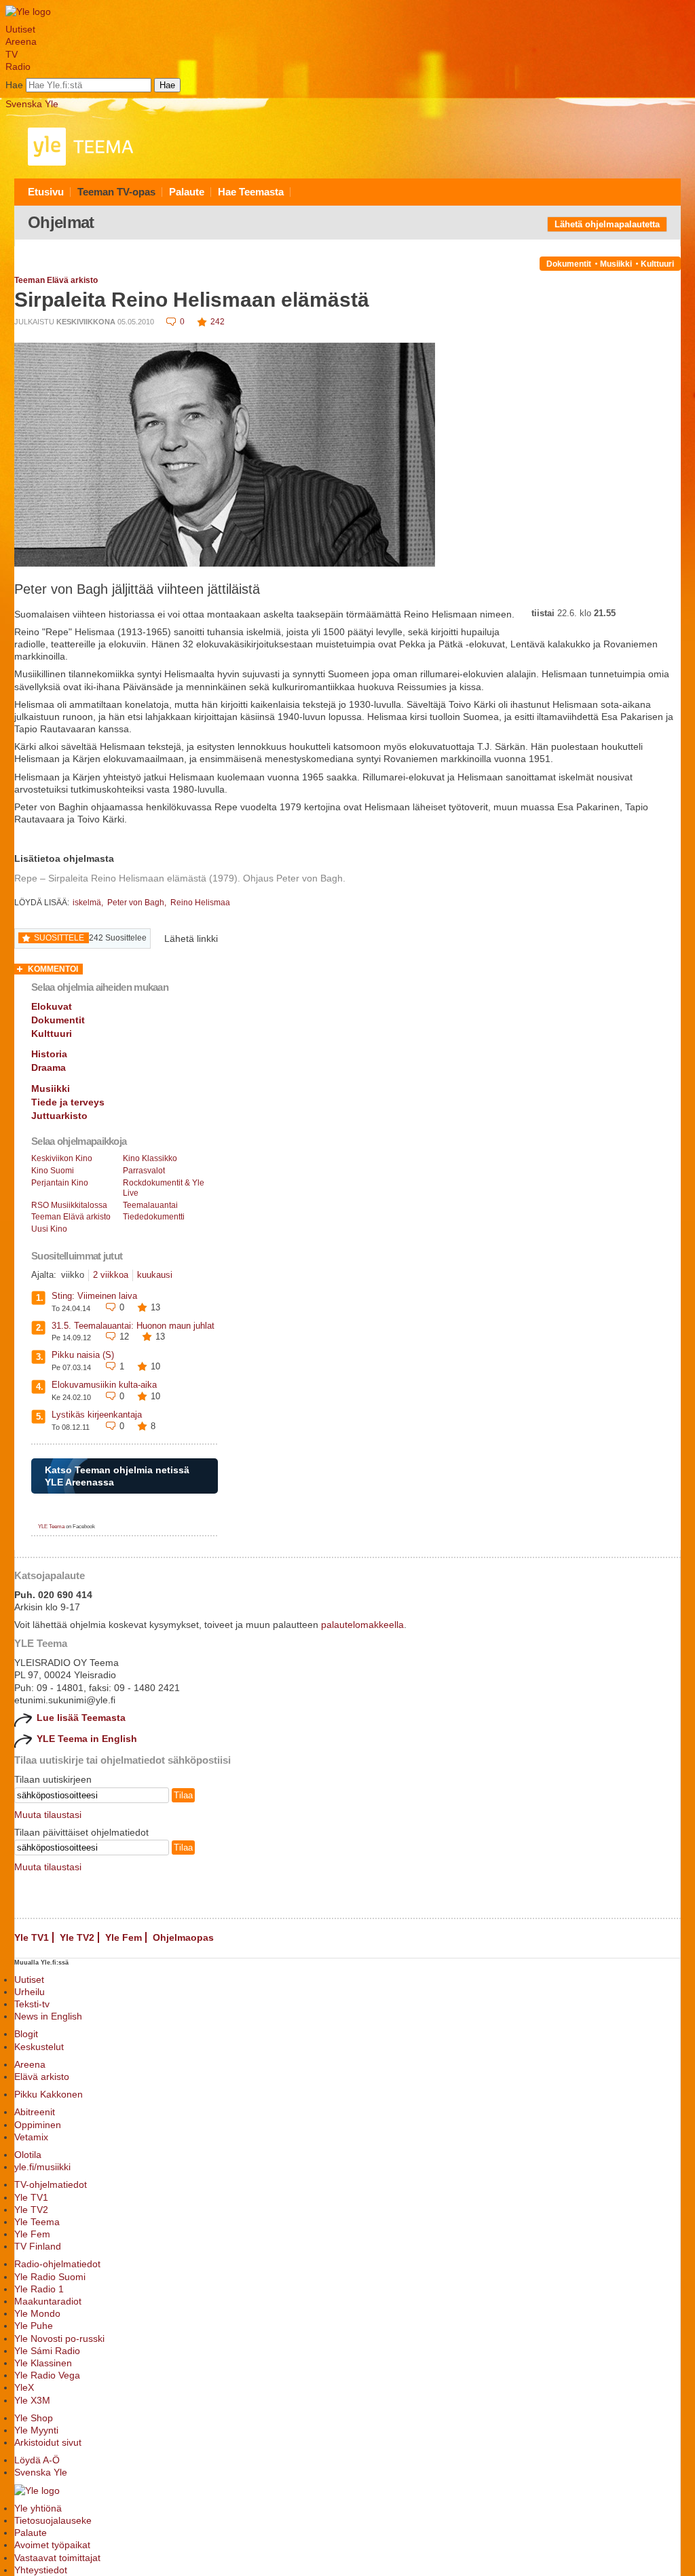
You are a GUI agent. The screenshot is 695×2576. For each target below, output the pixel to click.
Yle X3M (32, 2400)
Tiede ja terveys (68, 1102)
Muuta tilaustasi (48, 1815)
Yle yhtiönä (38, 2508)
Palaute (187, 192)
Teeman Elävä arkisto (56, 280)
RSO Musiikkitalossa (69, 1205)
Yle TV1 (32, 1937)
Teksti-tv (32, 2004)
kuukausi (155, 1275)
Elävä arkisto (42, 2077)
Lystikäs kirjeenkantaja (97, 1415)
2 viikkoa (111, 1275)
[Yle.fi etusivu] (28, 12)
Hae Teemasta (251, 192)
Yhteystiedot (41, 2570)
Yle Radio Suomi (50, 2277)
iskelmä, (89, 903)
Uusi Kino (49, 1229)
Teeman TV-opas (116, 192)
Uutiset (20, 29)
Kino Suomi (53, 1171)
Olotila (28, 2155)
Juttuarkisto (59, 1116)
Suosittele (59, 938)
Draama (49, 1067)
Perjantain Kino (60, 1183)
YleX (24, 2387)
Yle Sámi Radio (47, 2351)
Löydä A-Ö (37, 2460)
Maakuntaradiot (48, 2301)
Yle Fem (124, 1937)
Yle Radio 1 (39, 2289)
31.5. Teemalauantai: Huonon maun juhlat (133, 1326)
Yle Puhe (34, 2326)
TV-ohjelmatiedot (51, 2184)
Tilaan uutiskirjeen (53, 1779)
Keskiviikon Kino (62, 1158)
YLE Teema (51, 1527)
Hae (14, 85)
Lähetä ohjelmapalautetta (607, 224)
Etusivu (46, 192)
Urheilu (30, 1992)
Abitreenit (35, 2112)
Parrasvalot (144, 1171)
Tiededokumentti (154, 1217)
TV (12, 54)
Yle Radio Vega (47, 2375)
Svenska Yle (32, 104)
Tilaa (183, 1795)
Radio (18, 67)
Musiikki (616, 264)
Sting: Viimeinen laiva (94, 1296)
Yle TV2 (77, 1937)
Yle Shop (34, 2418)
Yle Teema (37, 2222)
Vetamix (31, 2137)
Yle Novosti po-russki (59, 2338)
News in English (48, 2016)
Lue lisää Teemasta (81, 1718)
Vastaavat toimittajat (57, 2558)
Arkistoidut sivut (48, 2442)
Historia (49, 1054)
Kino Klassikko (150, 1158)
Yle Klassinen (43, 2363)
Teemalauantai (150, 1205)
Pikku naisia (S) (83, 1355)
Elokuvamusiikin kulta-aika (104, 1385)
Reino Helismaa (200, 903)
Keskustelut (39, 2047)
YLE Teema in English (87, 1739)
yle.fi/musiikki (42, 2167)
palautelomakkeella (362, 1625)
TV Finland (38, 2246)
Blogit (26, 2034)
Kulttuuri (657, 264)
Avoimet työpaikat (52, 2545)
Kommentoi (53, 969)
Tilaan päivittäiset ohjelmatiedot (81, 1832)
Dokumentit (569, 264)
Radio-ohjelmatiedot (57, 2264)
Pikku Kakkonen (49, 2094)
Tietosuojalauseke (53, 2520)
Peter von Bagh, (138, 903)
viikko (73, 1275)
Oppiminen (38, 2125)
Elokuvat (52, 1006)
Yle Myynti (36, 2430)
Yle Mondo (37, 2313)
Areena (21, 41)
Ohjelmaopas (183, 1937)
